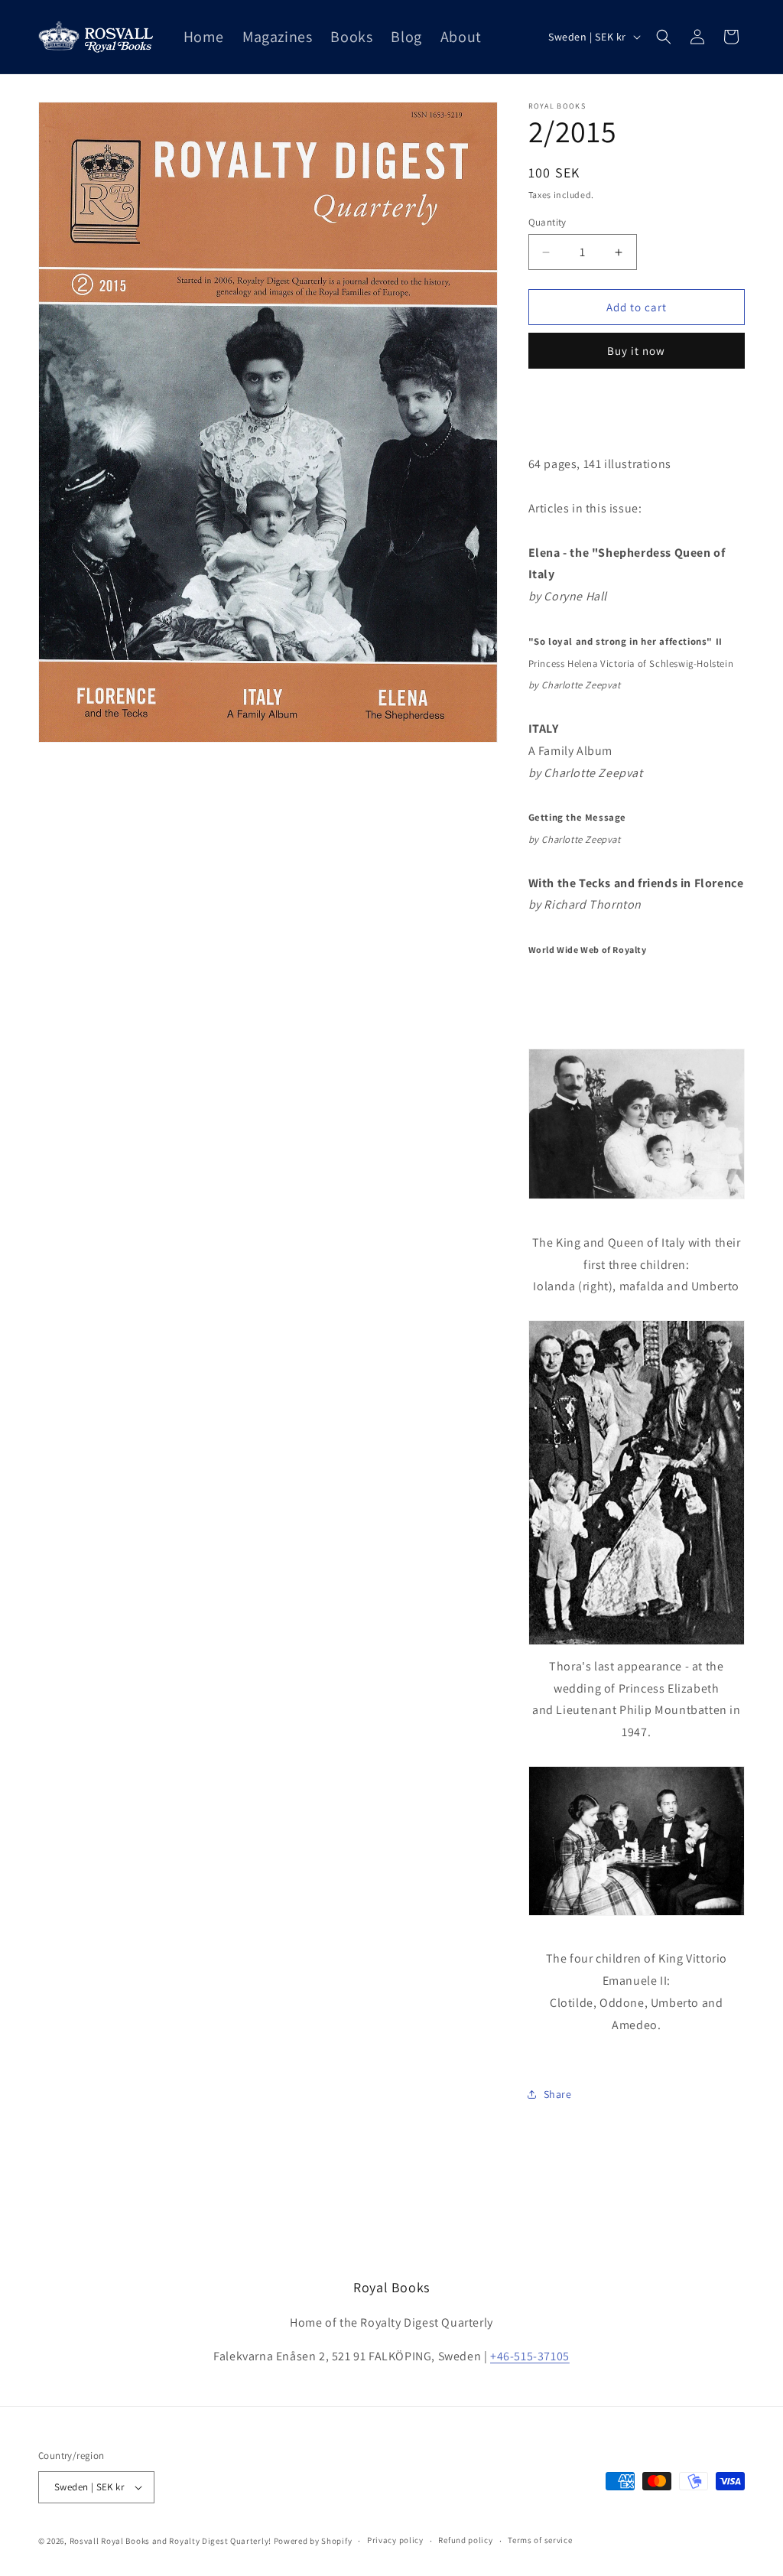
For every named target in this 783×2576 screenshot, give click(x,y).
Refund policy (465, 2540)
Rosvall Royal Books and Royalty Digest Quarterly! (171, 2541)
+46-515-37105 (530, 2356)
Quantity (547, 222)
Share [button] (558, 2094)
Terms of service (540, 2540)
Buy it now (636, 351)
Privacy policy (395, 2540)
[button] (664, 37)
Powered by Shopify (313, 2541)
